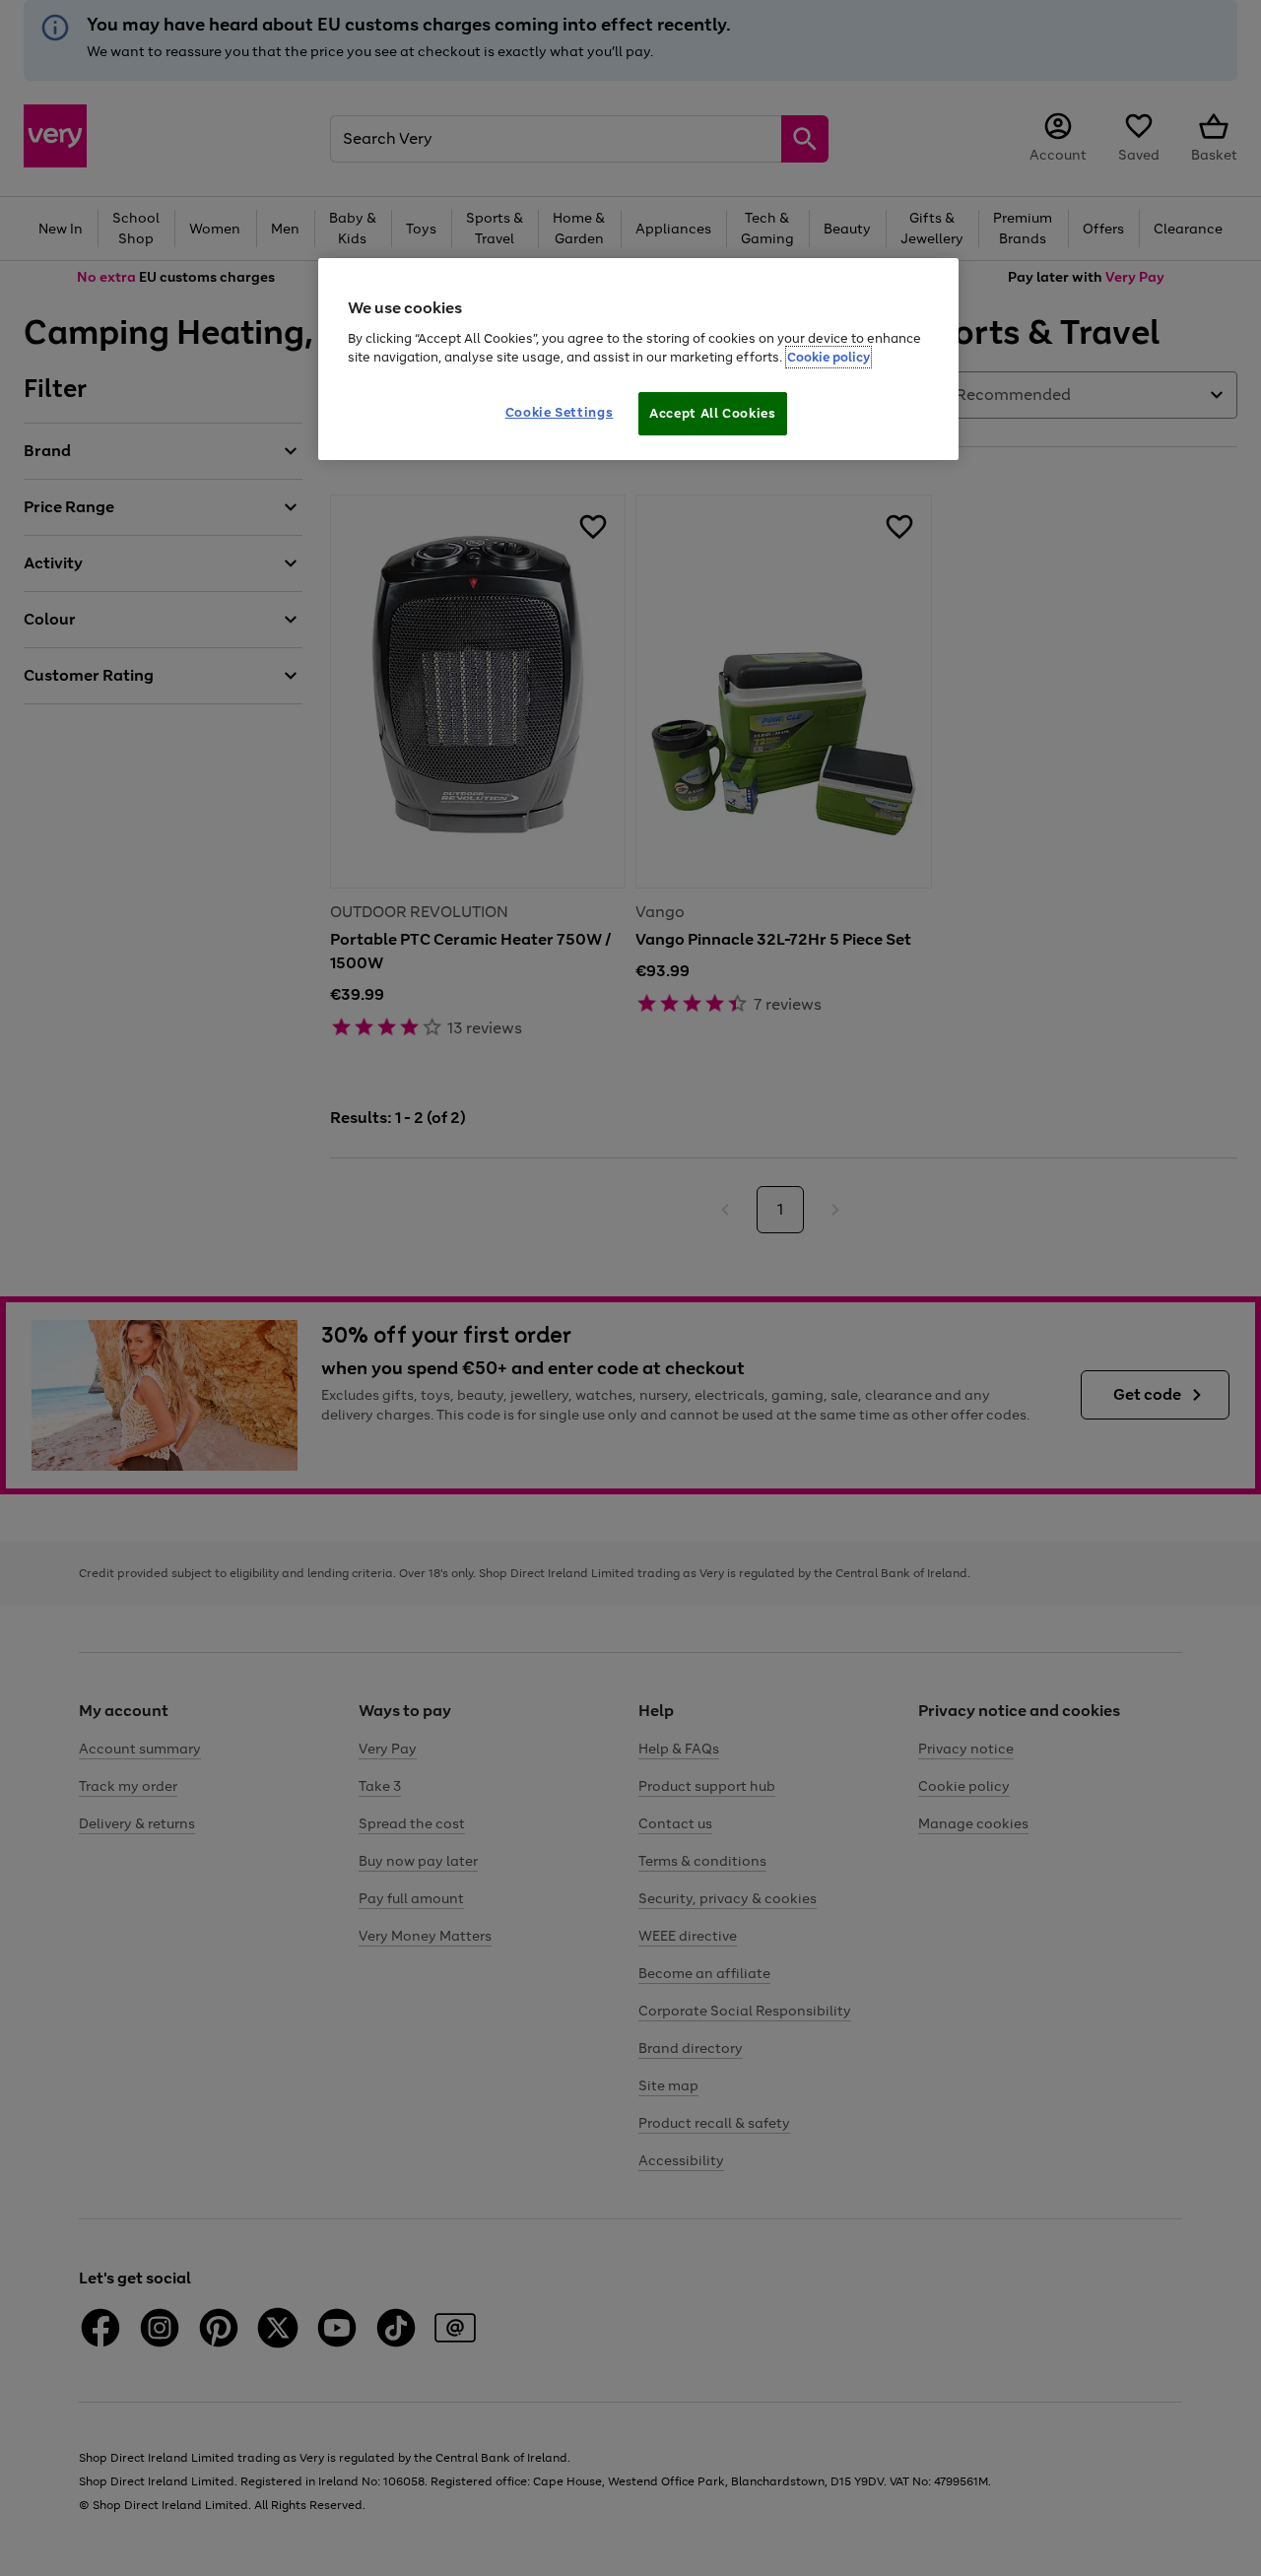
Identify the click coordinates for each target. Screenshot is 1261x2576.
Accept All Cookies (713, 413)
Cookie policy (829, 357)
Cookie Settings (560, 412)
